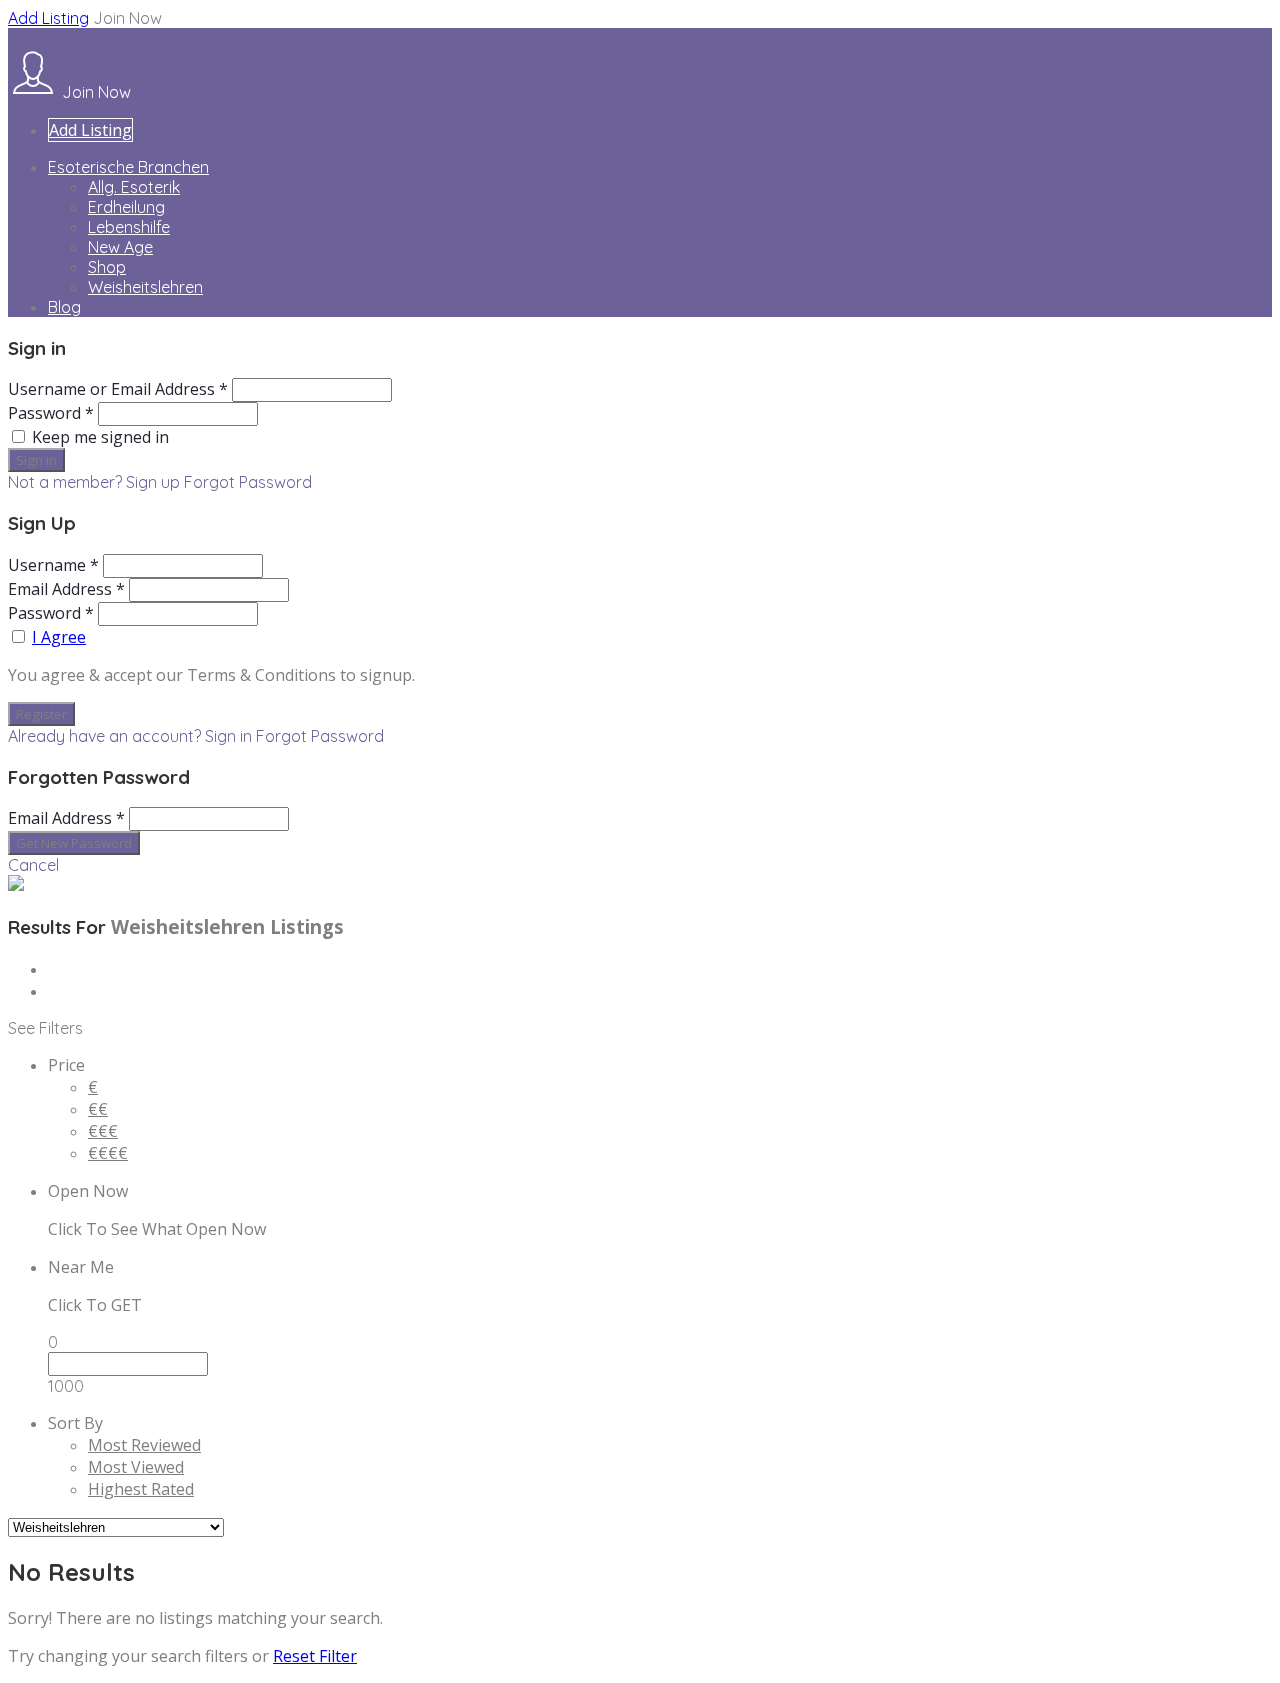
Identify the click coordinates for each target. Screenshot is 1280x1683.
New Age (120, 247)
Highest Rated (141, 1489)
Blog (64, 307)
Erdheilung (126, 207)
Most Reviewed (144, 1445)
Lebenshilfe (129, 227)
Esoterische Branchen (128, 167)
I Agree (59, 637)
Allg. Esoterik (134, 187)
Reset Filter (315, 1656)
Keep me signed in (100, 437)
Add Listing (48, 18)
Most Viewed (136, 1467)
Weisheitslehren (145, 287)
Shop (107, 267)
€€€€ (108, 1153)
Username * (53, 565)
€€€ (103, 1131)
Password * (51, 413)
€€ (98, 1109)
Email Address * (66, 589)
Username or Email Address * (118, 389)
